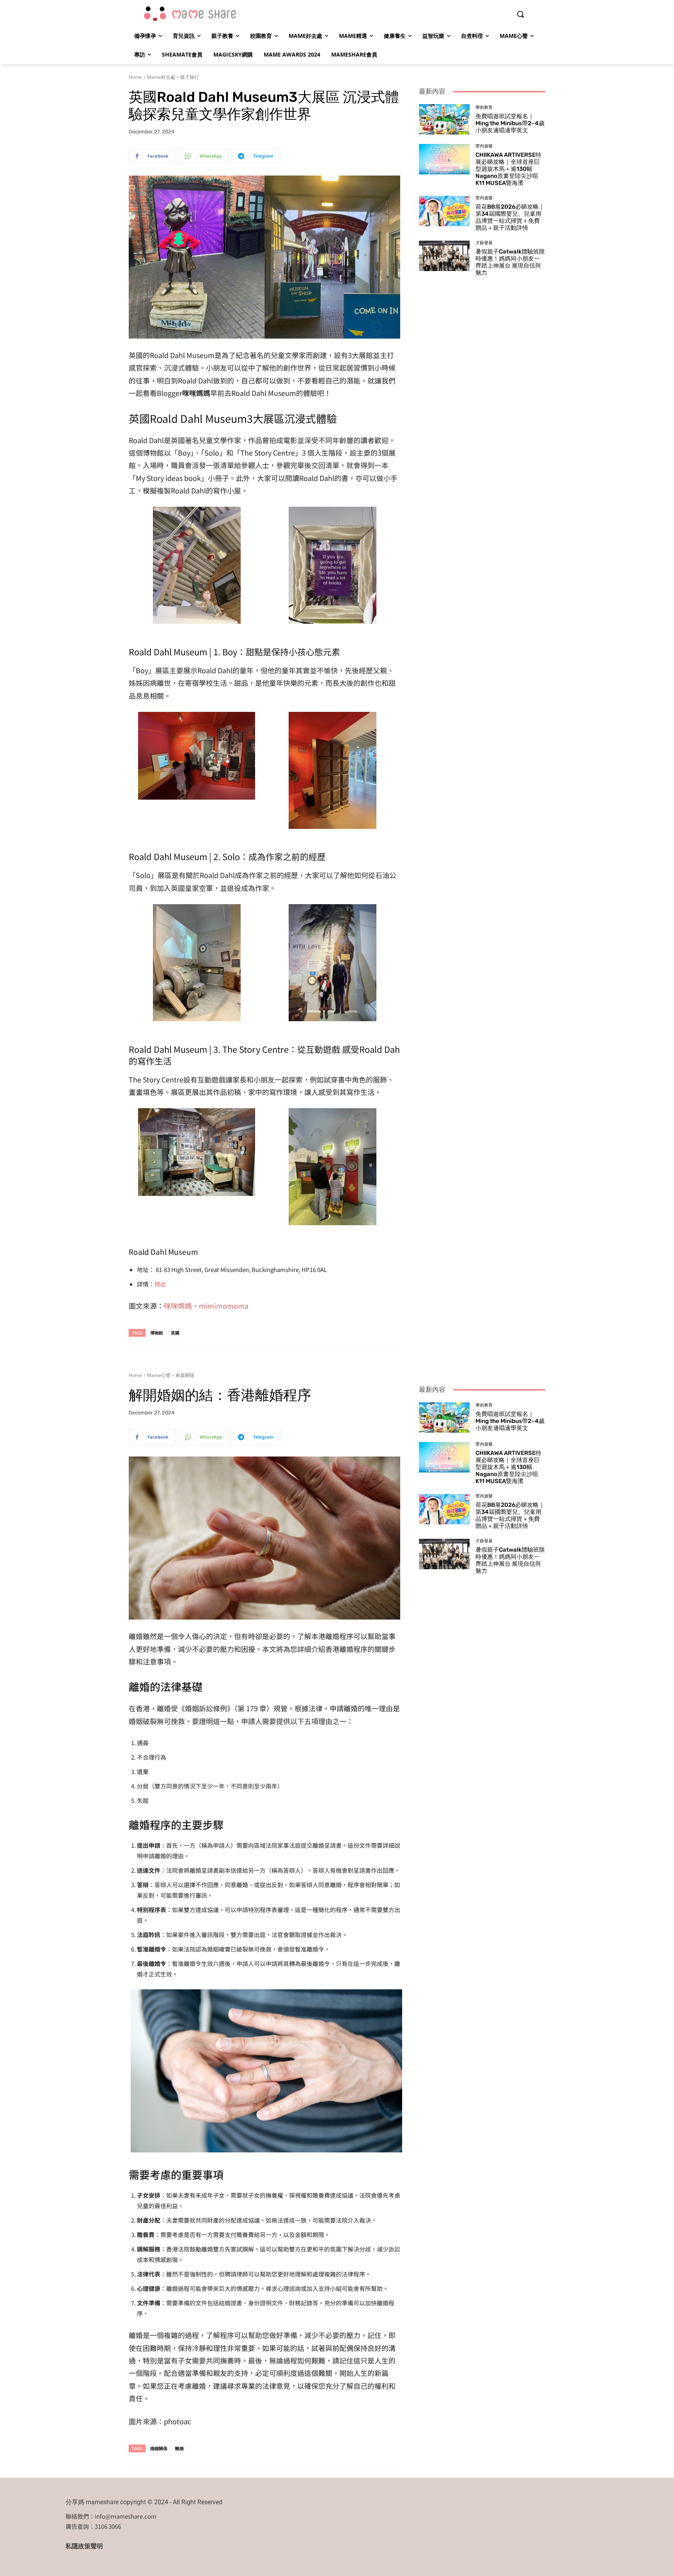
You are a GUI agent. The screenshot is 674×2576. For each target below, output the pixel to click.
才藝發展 (484, 243)
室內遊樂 (484, 146)
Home (135, 77)
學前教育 (484, 107)
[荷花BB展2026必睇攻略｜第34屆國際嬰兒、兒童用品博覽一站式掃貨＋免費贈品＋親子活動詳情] (444, 211)
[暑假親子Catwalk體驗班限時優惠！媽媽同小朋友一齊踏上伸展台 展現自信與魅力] (444, 256)
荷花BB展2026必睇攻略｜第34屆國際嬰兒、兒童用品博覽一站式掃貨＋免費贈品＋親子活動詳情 (510, 217)
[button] (520, 14)
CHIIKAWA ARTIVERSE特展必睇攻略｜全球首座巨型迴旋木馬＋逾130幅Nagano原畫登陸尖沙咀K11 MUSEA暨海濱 (508, 169)
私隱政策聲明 (84, 2546)
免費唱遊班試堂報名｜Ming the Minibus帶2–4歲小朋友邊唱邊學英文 (510, 123)
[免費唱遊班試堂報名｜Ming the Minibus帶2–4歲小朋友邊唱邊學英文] (444, 119)
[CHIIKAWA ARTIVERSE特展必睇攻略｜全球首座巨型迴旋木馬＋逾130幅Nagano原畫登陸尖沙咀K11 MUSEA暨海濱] (444, 159)
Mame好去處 (161, 77)
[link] (206, 1306)
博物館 (157, 1333)
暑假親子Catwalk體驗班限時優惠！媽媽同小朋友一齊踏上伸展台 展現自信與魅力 (510, 262)
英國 (175, 1333)
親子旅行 (190, 77)
